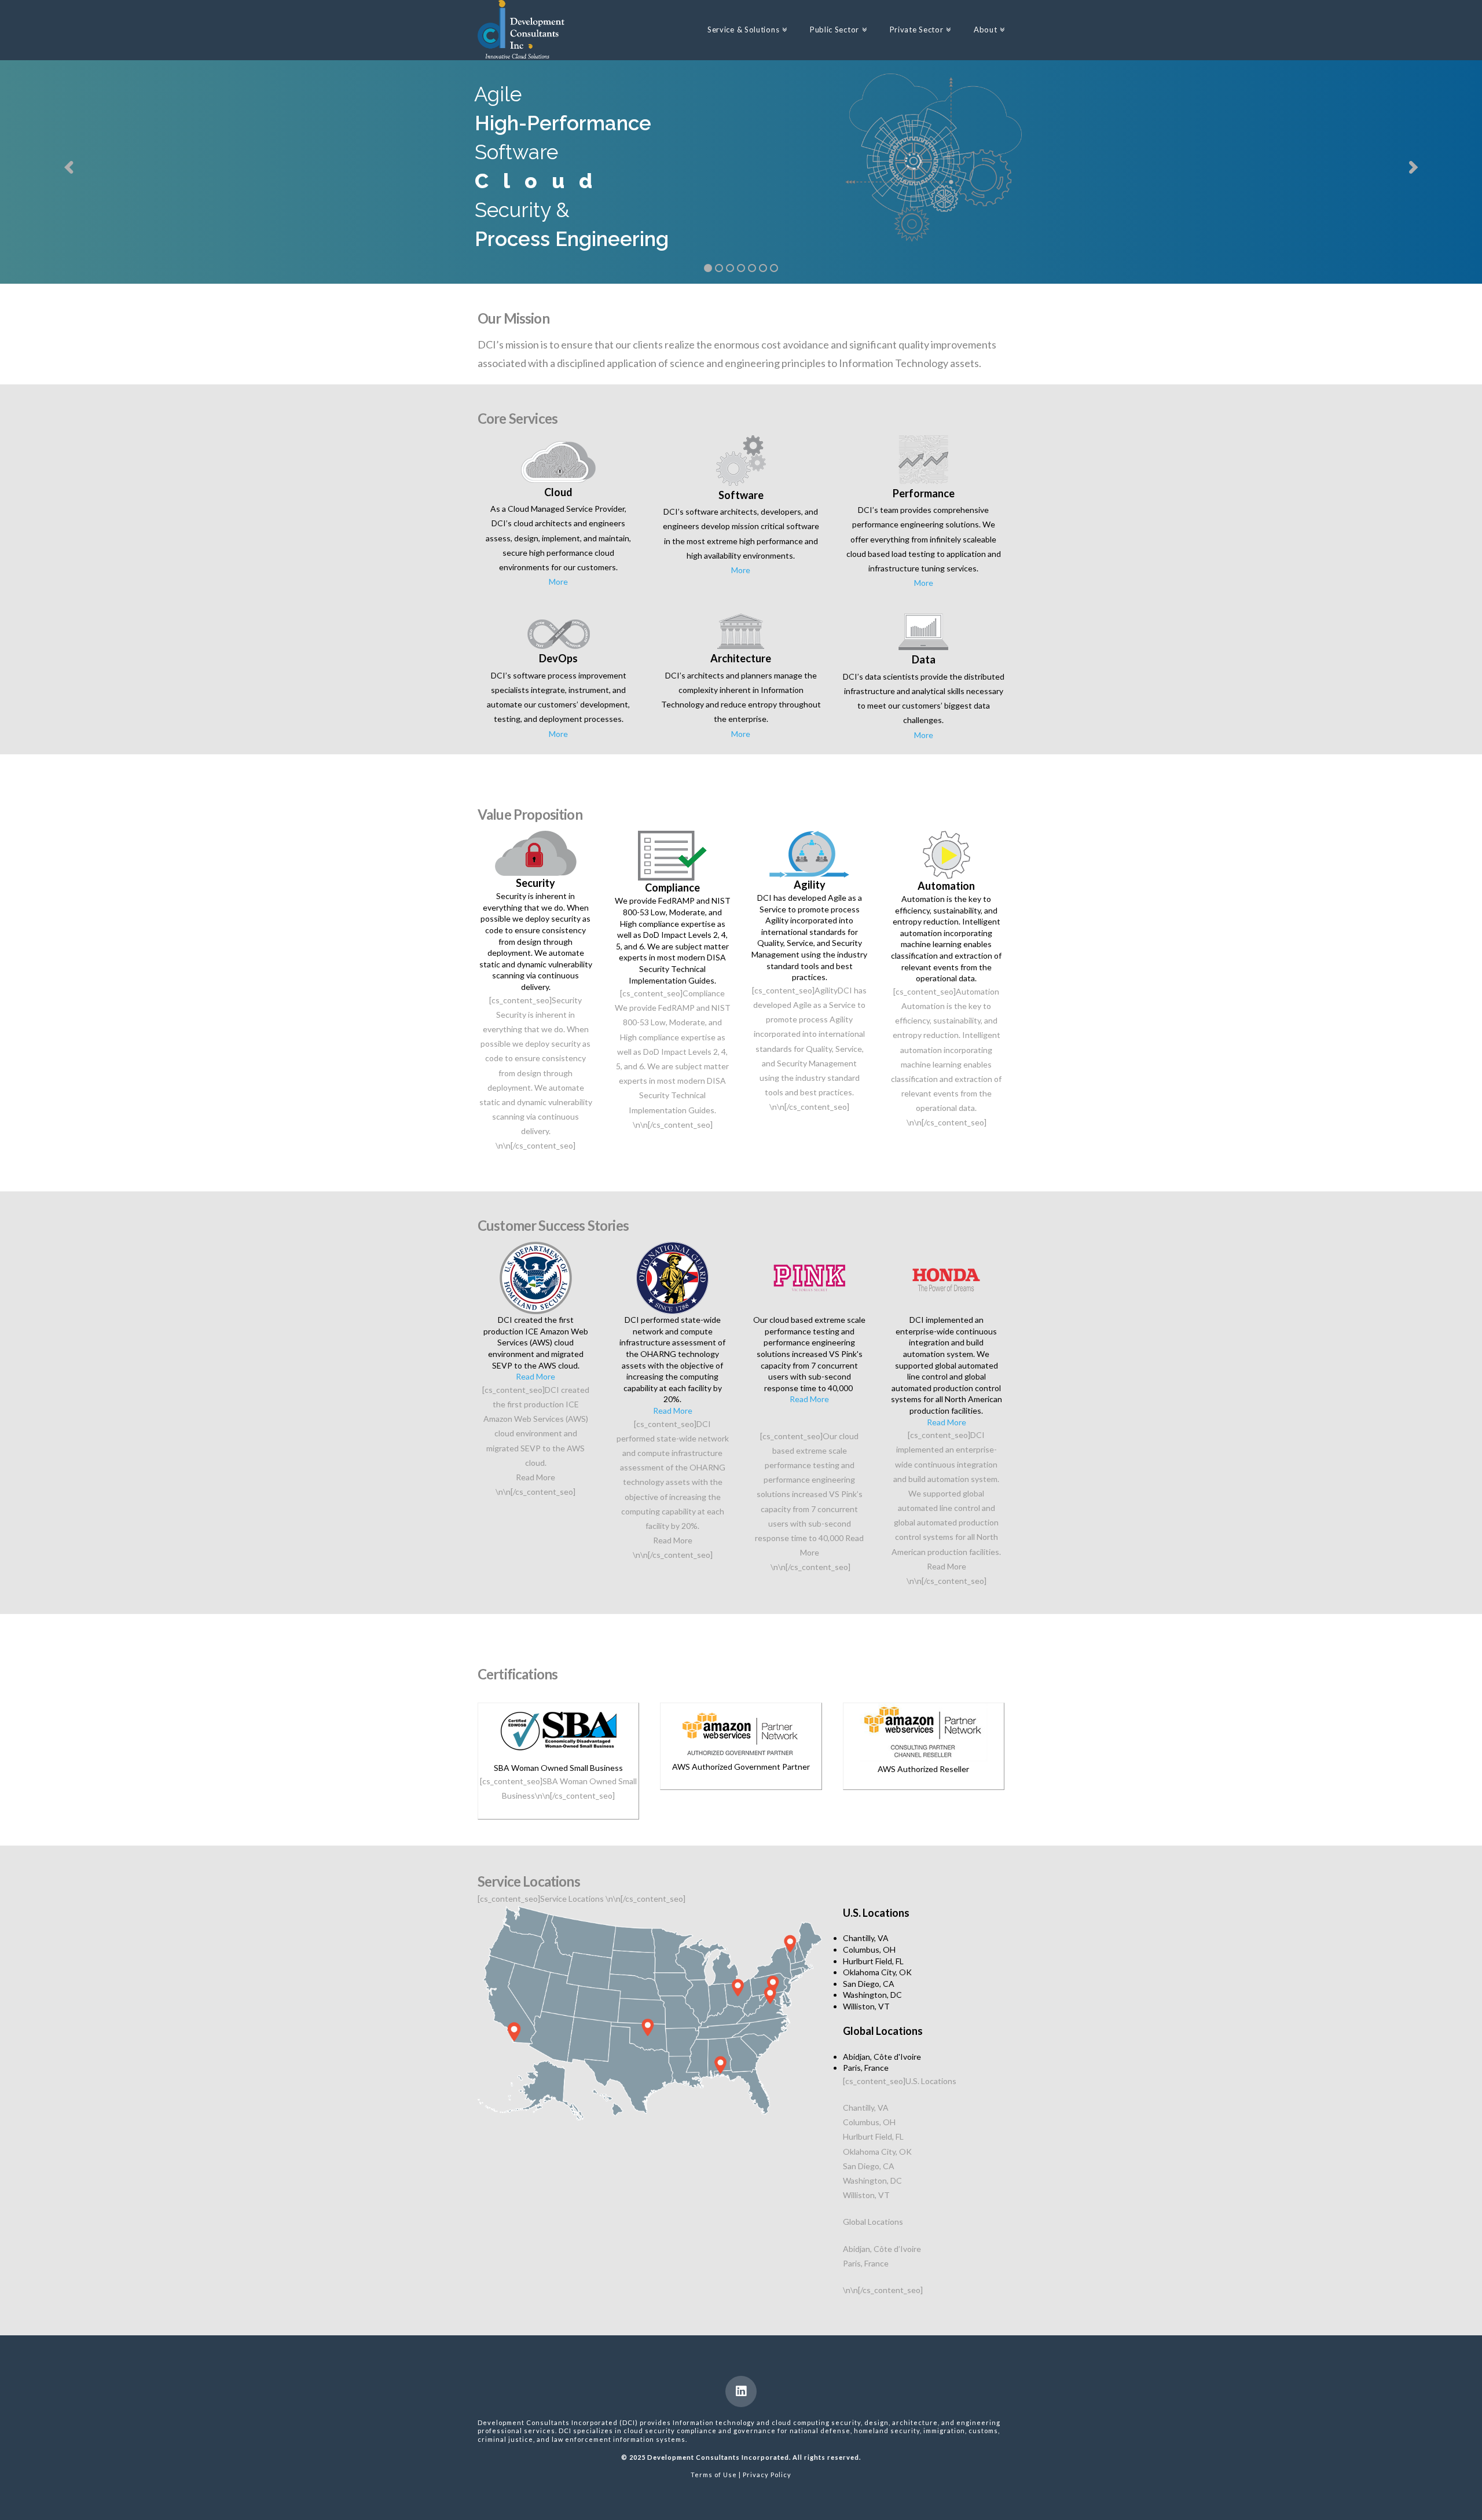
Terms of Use (714, 2475)
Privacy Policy (767, 2475)
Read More (535, 1376)
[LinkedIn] (741, 2391)
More (558, 582)
